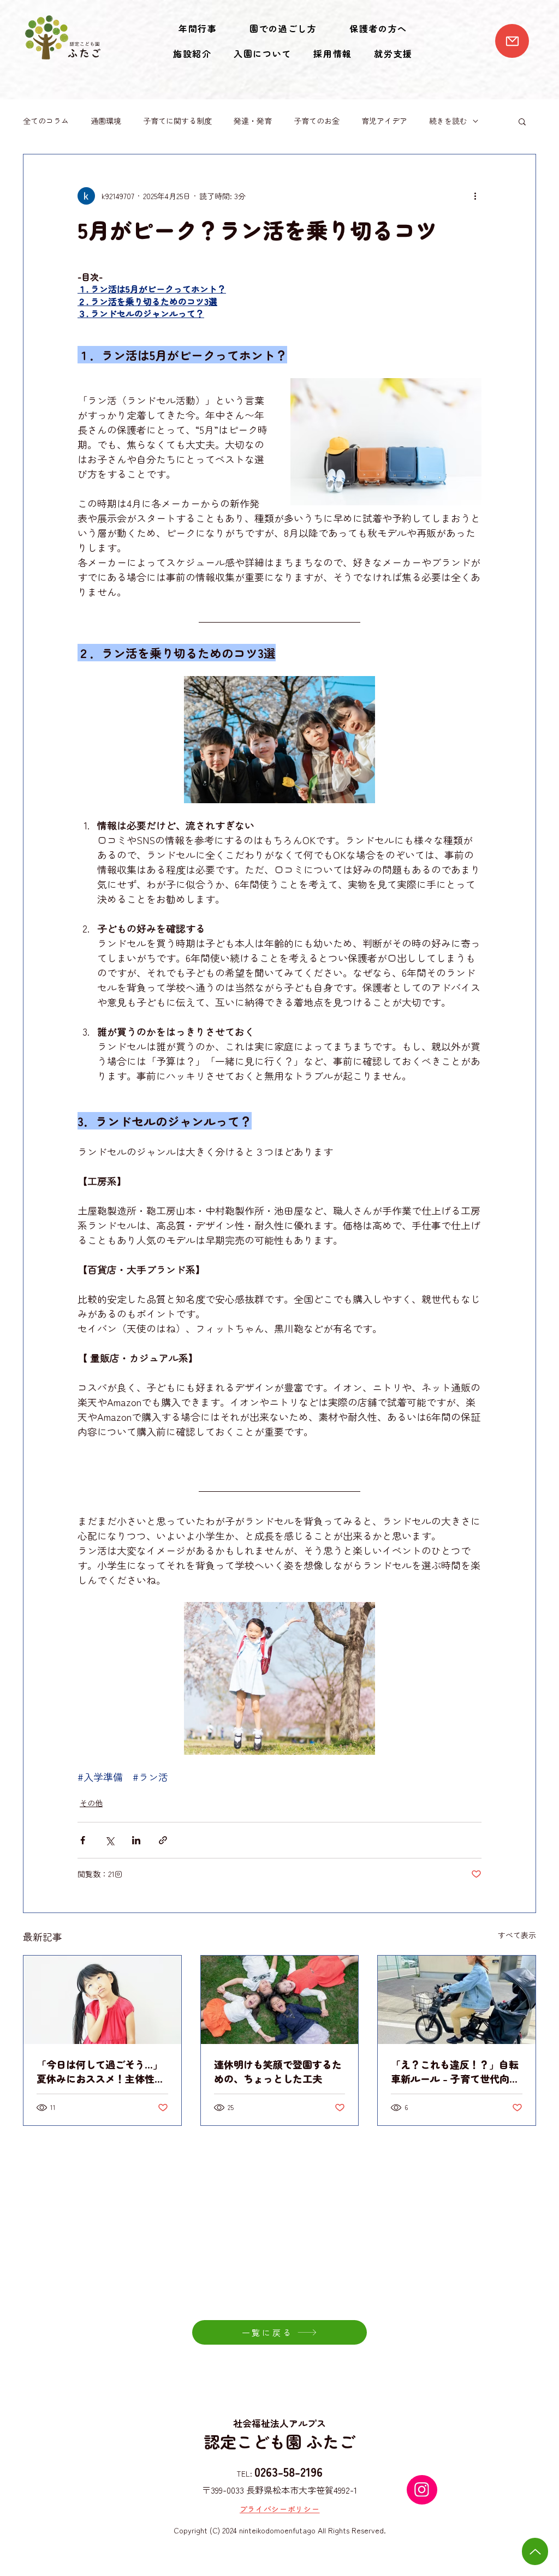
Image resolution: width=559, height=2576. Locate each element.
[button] (522, 121)
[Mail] (512, 41)
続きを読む (448, 121)
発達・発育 (253, 121)
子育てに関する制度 (177, 121)
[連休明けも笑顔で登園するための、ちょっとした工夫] (280, 2000)
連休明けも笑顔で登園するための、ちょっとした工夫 (278, 2071)
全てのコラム (46, 121)
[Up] (535, 2551)
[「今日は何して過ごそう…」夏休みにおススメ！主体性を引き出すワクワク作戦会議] (102, 2000)
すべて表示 (517, 1935)
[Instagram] (422, 2490)
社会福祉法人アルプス (279, 2423)
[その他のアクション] (475, 196)
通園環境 (106, 121)
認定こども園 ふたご (279, 2441)
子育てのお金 (317, 121)
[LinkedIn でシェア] (136, 1840)
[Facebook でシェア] (83, 1840)
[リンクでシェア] (163, 1840)
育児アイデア (384, 121)
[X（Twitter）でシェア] (109, 1840)
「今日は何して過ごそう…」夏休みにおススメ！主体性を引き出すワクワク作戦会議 (100, 2071)
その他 (91, 1803)
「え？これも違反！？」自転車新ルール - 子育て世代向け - (455, 2071)
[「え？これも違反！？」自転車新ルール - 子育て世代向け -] (457, 2000)
